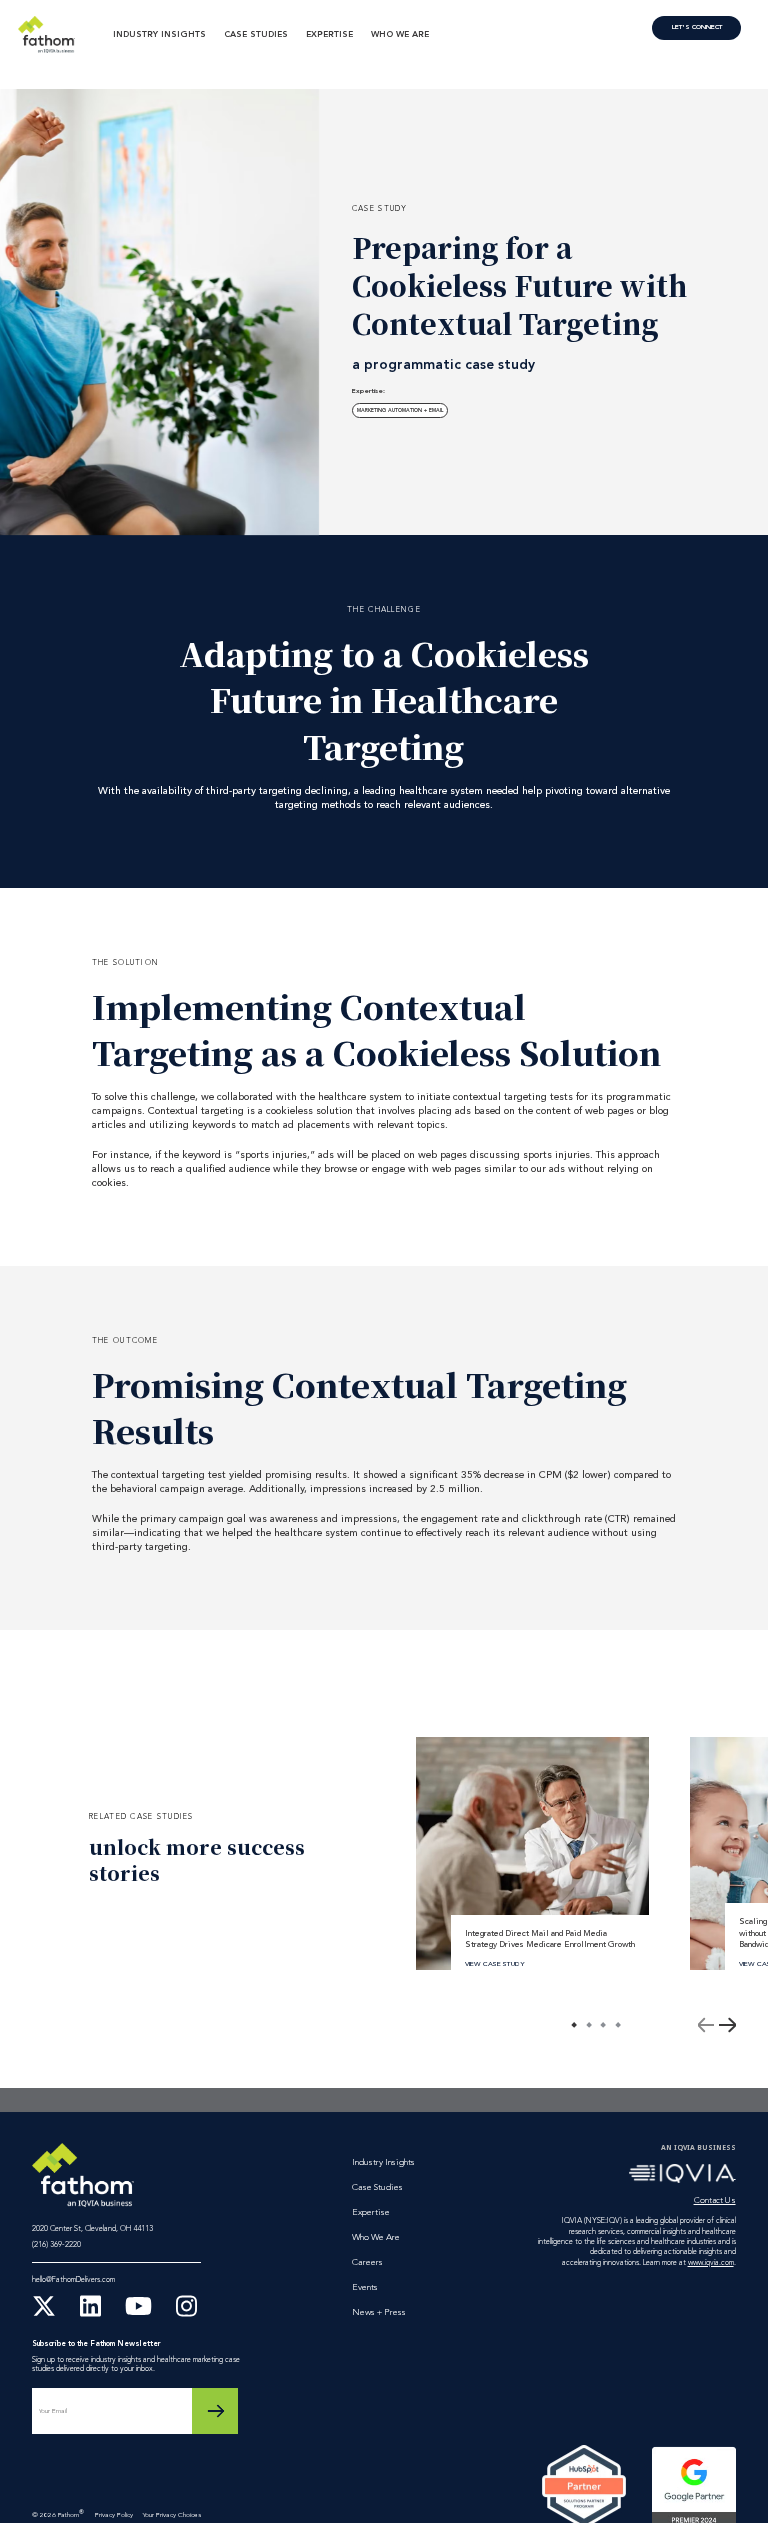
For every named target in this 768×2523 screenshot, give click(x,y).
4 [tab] (618, 2025)
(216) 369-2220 (56, 2245)
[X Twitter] (44, 2316)
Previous (706, 2025)
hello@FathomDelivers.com (73, 2280)
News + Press (379, 2312)
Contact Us (696, 28)
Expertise (329, 35)
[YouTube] (138, 2316)
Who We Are (400, 35)
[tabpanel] (532, 1853)
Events (365, 2287)
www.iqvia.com (711, 2263)
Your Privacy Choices (172, 2515)
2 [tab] (589, 2025)
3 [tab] (603, 2025)
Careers (367, 2262)
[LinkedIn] (90, 2316)
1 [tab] (574, 2025)
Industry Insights (159, 35)
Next (727, 2025)
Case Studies (256, 35)
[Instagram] (186, 2316)
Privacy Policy (113, 2515)
